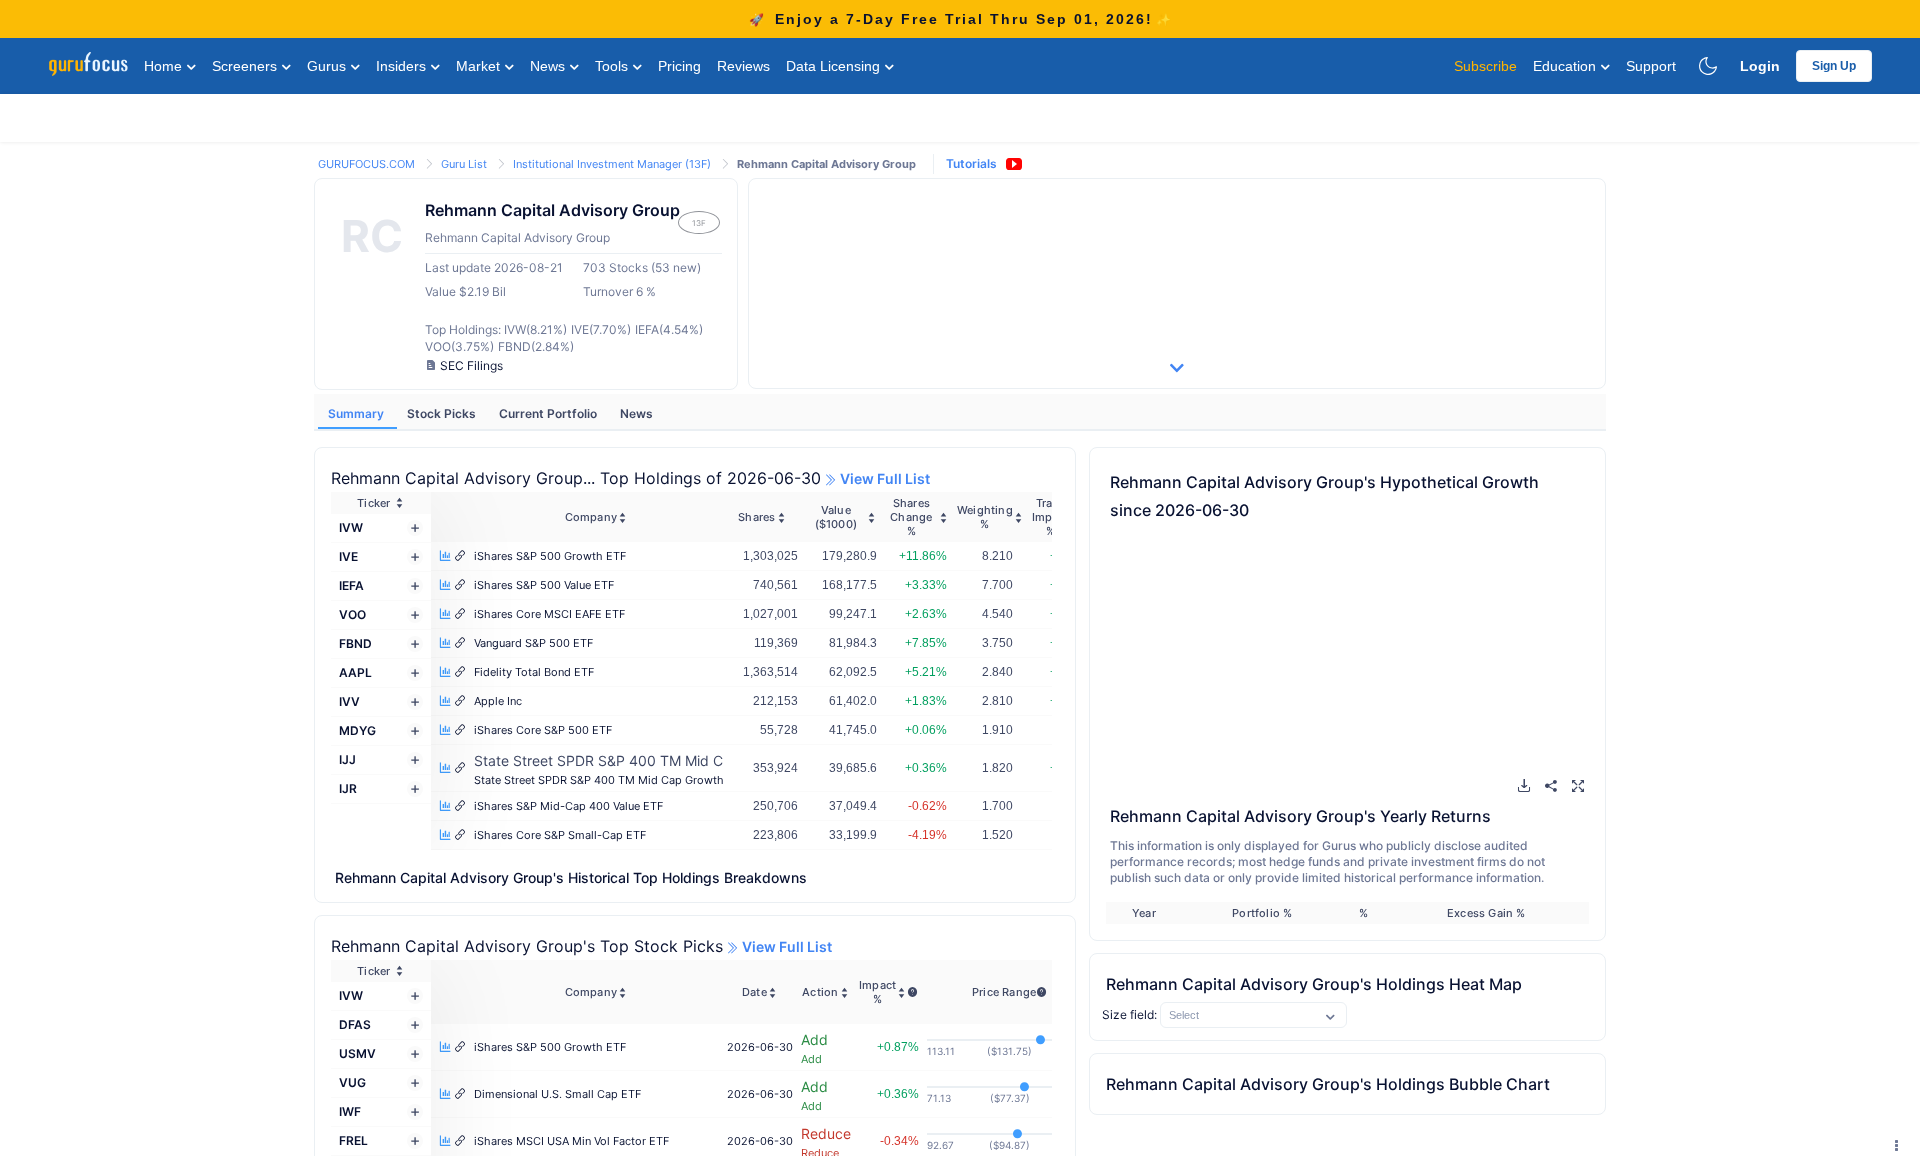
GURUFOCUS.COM (368, 164)
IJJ (347, 759)
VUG (352, 1082)
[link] (368, 162)
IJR (348, 788)
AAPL (355, 672)
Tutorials (971, 163)
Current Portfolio (549, 413)
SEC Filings (471, 365)
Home (165, 66)
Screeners (246, 66)
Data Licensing (835, 66)
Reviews (743, 66)
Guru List (465, 164)
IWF (350, 1111)
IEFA (351, 585)
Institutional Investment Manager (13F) (613, 164)
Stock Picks (443, 413)
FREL (353, 1140)
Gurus (328, 66)
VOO (352, 614)
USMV (357, 1053)
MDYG (357, 730)
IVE (348, 556)
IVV (349, 701)
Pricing (679, 66)
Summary (357, 413)
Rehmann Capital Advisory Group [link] (826, 164)
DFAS (355, 1024)
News (549, 66)
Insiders (403, 66)
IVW (351, 527)
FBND (355, 643)
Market (480, 66)
